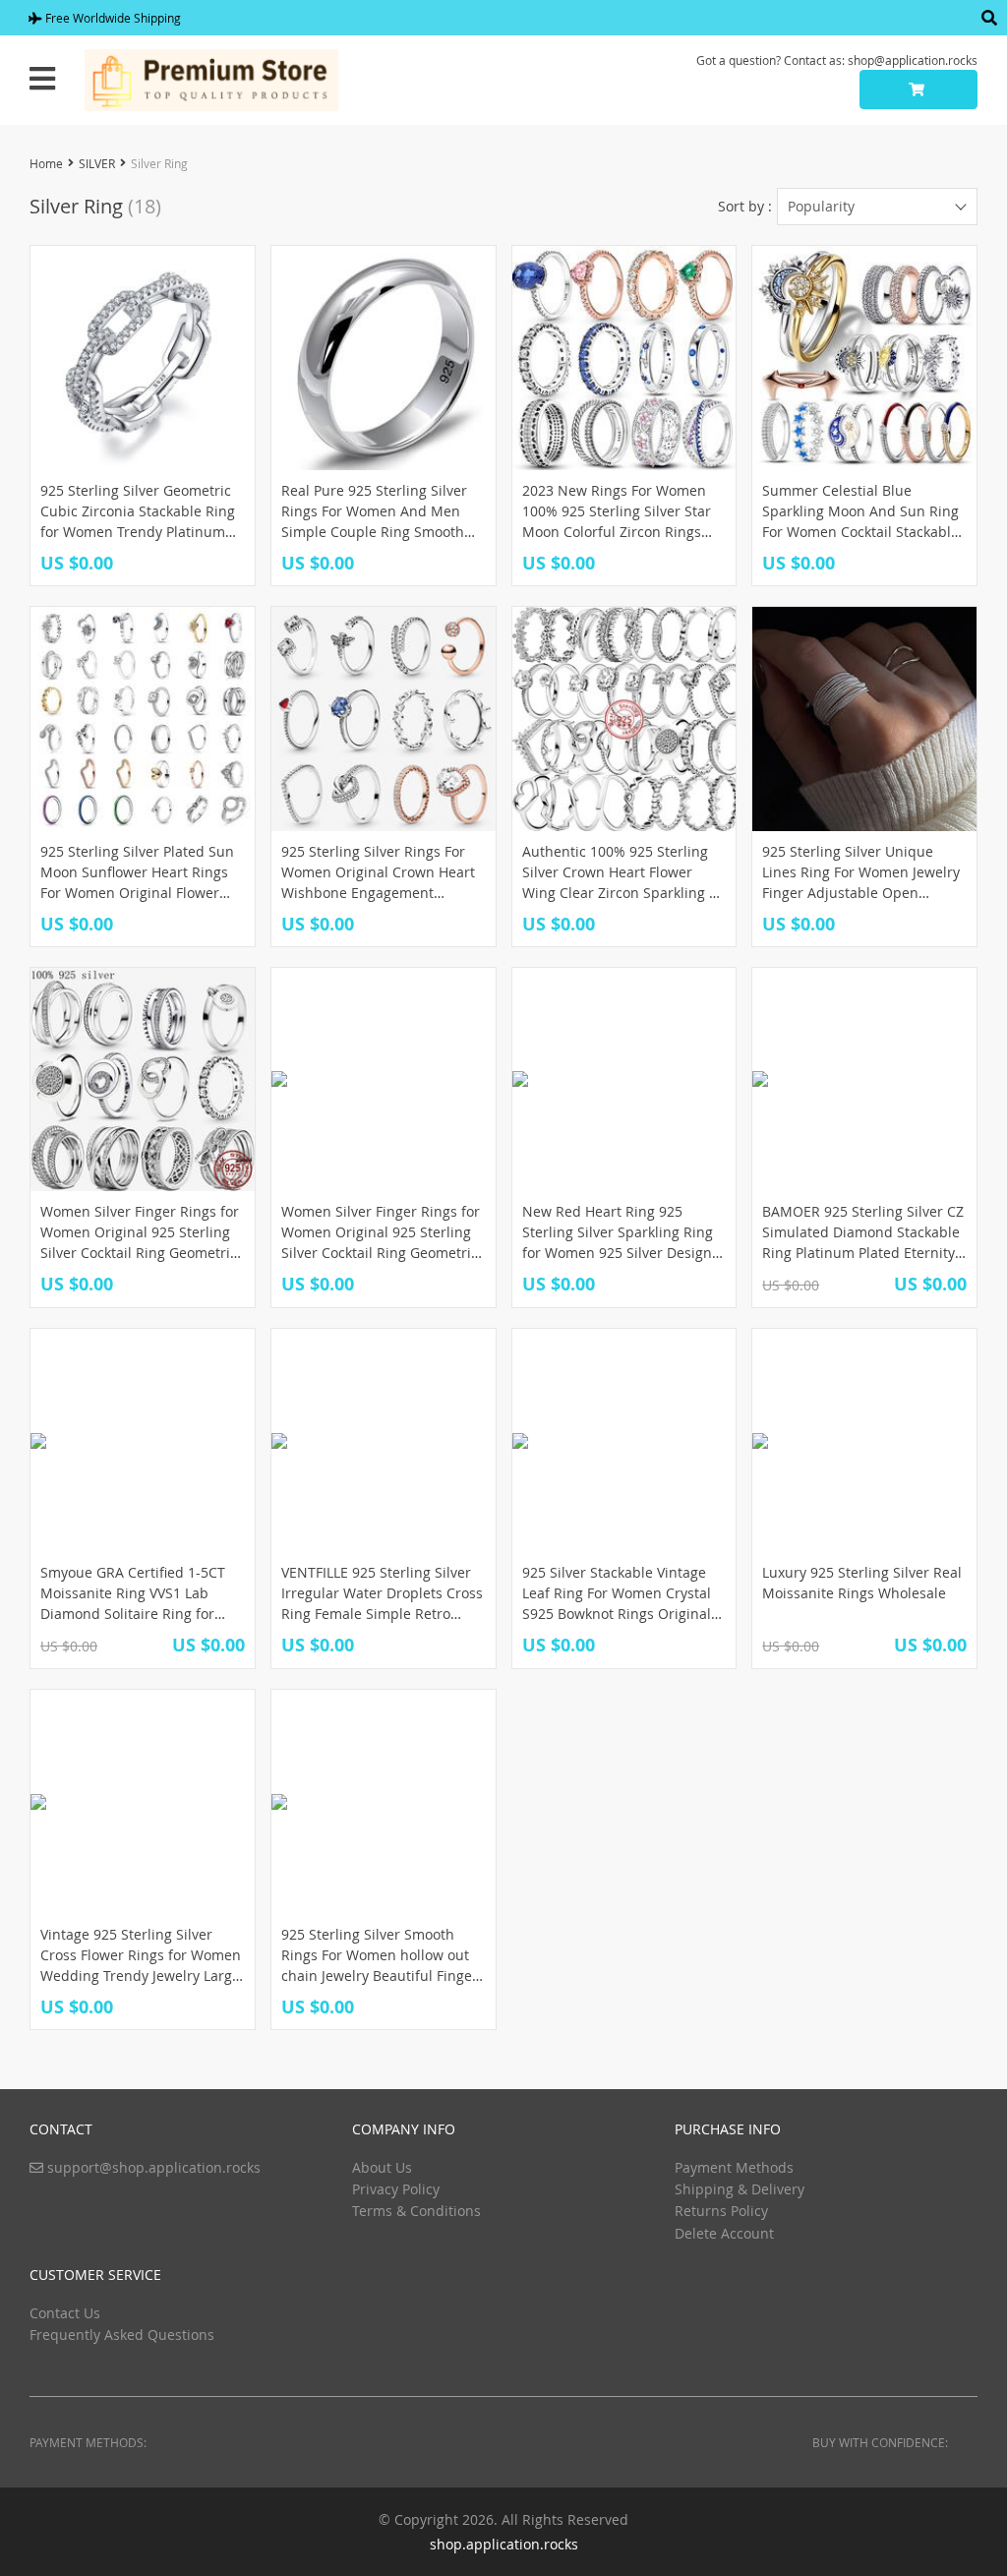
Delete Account (724, 2233)
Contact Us (65, 2313)
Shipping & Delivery (740, 2189)
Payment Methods (734, 2167)
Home (46, 163)
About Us (382, 2167)
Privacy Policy (396, 2189)
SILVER (97, 163)
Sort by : (745, 206)
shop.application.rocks (504, 2544)
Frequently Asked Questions (122, 2335)
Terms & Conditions (416, 2211)
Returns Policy (721, 2211)
